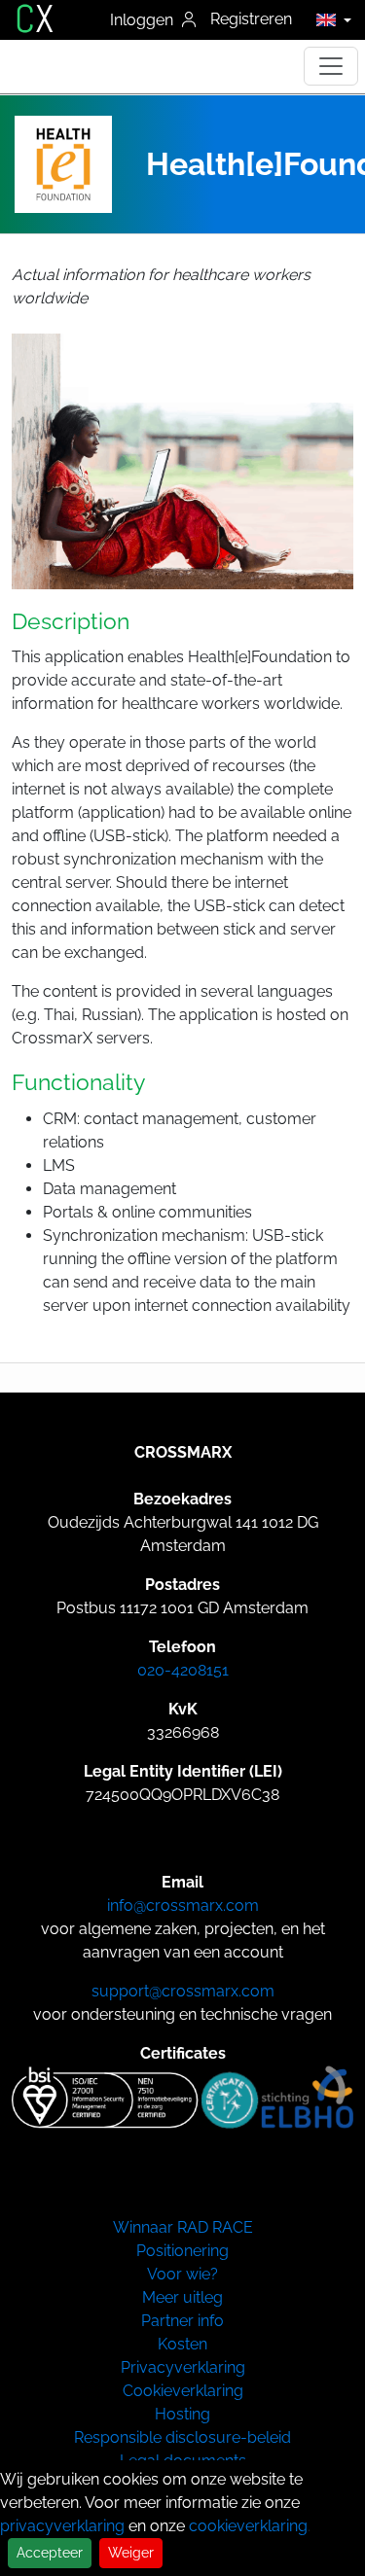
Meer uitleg (182, 2297)
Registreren (251, 19)
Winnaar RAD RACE (183, 2227)
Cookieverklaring (183, 2391)
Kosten (182, 2344)
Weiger (131, 2553)
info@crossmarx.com (183, 1906)
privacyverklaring (62, 2526)
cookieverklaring (248, 2526)
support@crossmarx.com (183, 1991)
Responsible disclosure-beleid (182, 2437)
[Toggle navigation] (331, 66)
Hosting (182, 2414)
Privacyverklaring (183, 2367)
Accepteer (50, 2553)
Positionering (182, 2251)
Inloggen (144, 20)
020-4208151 (183, 1670)
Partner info (182, 2321)
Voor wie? (182, 2274)
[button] (328, 19)
